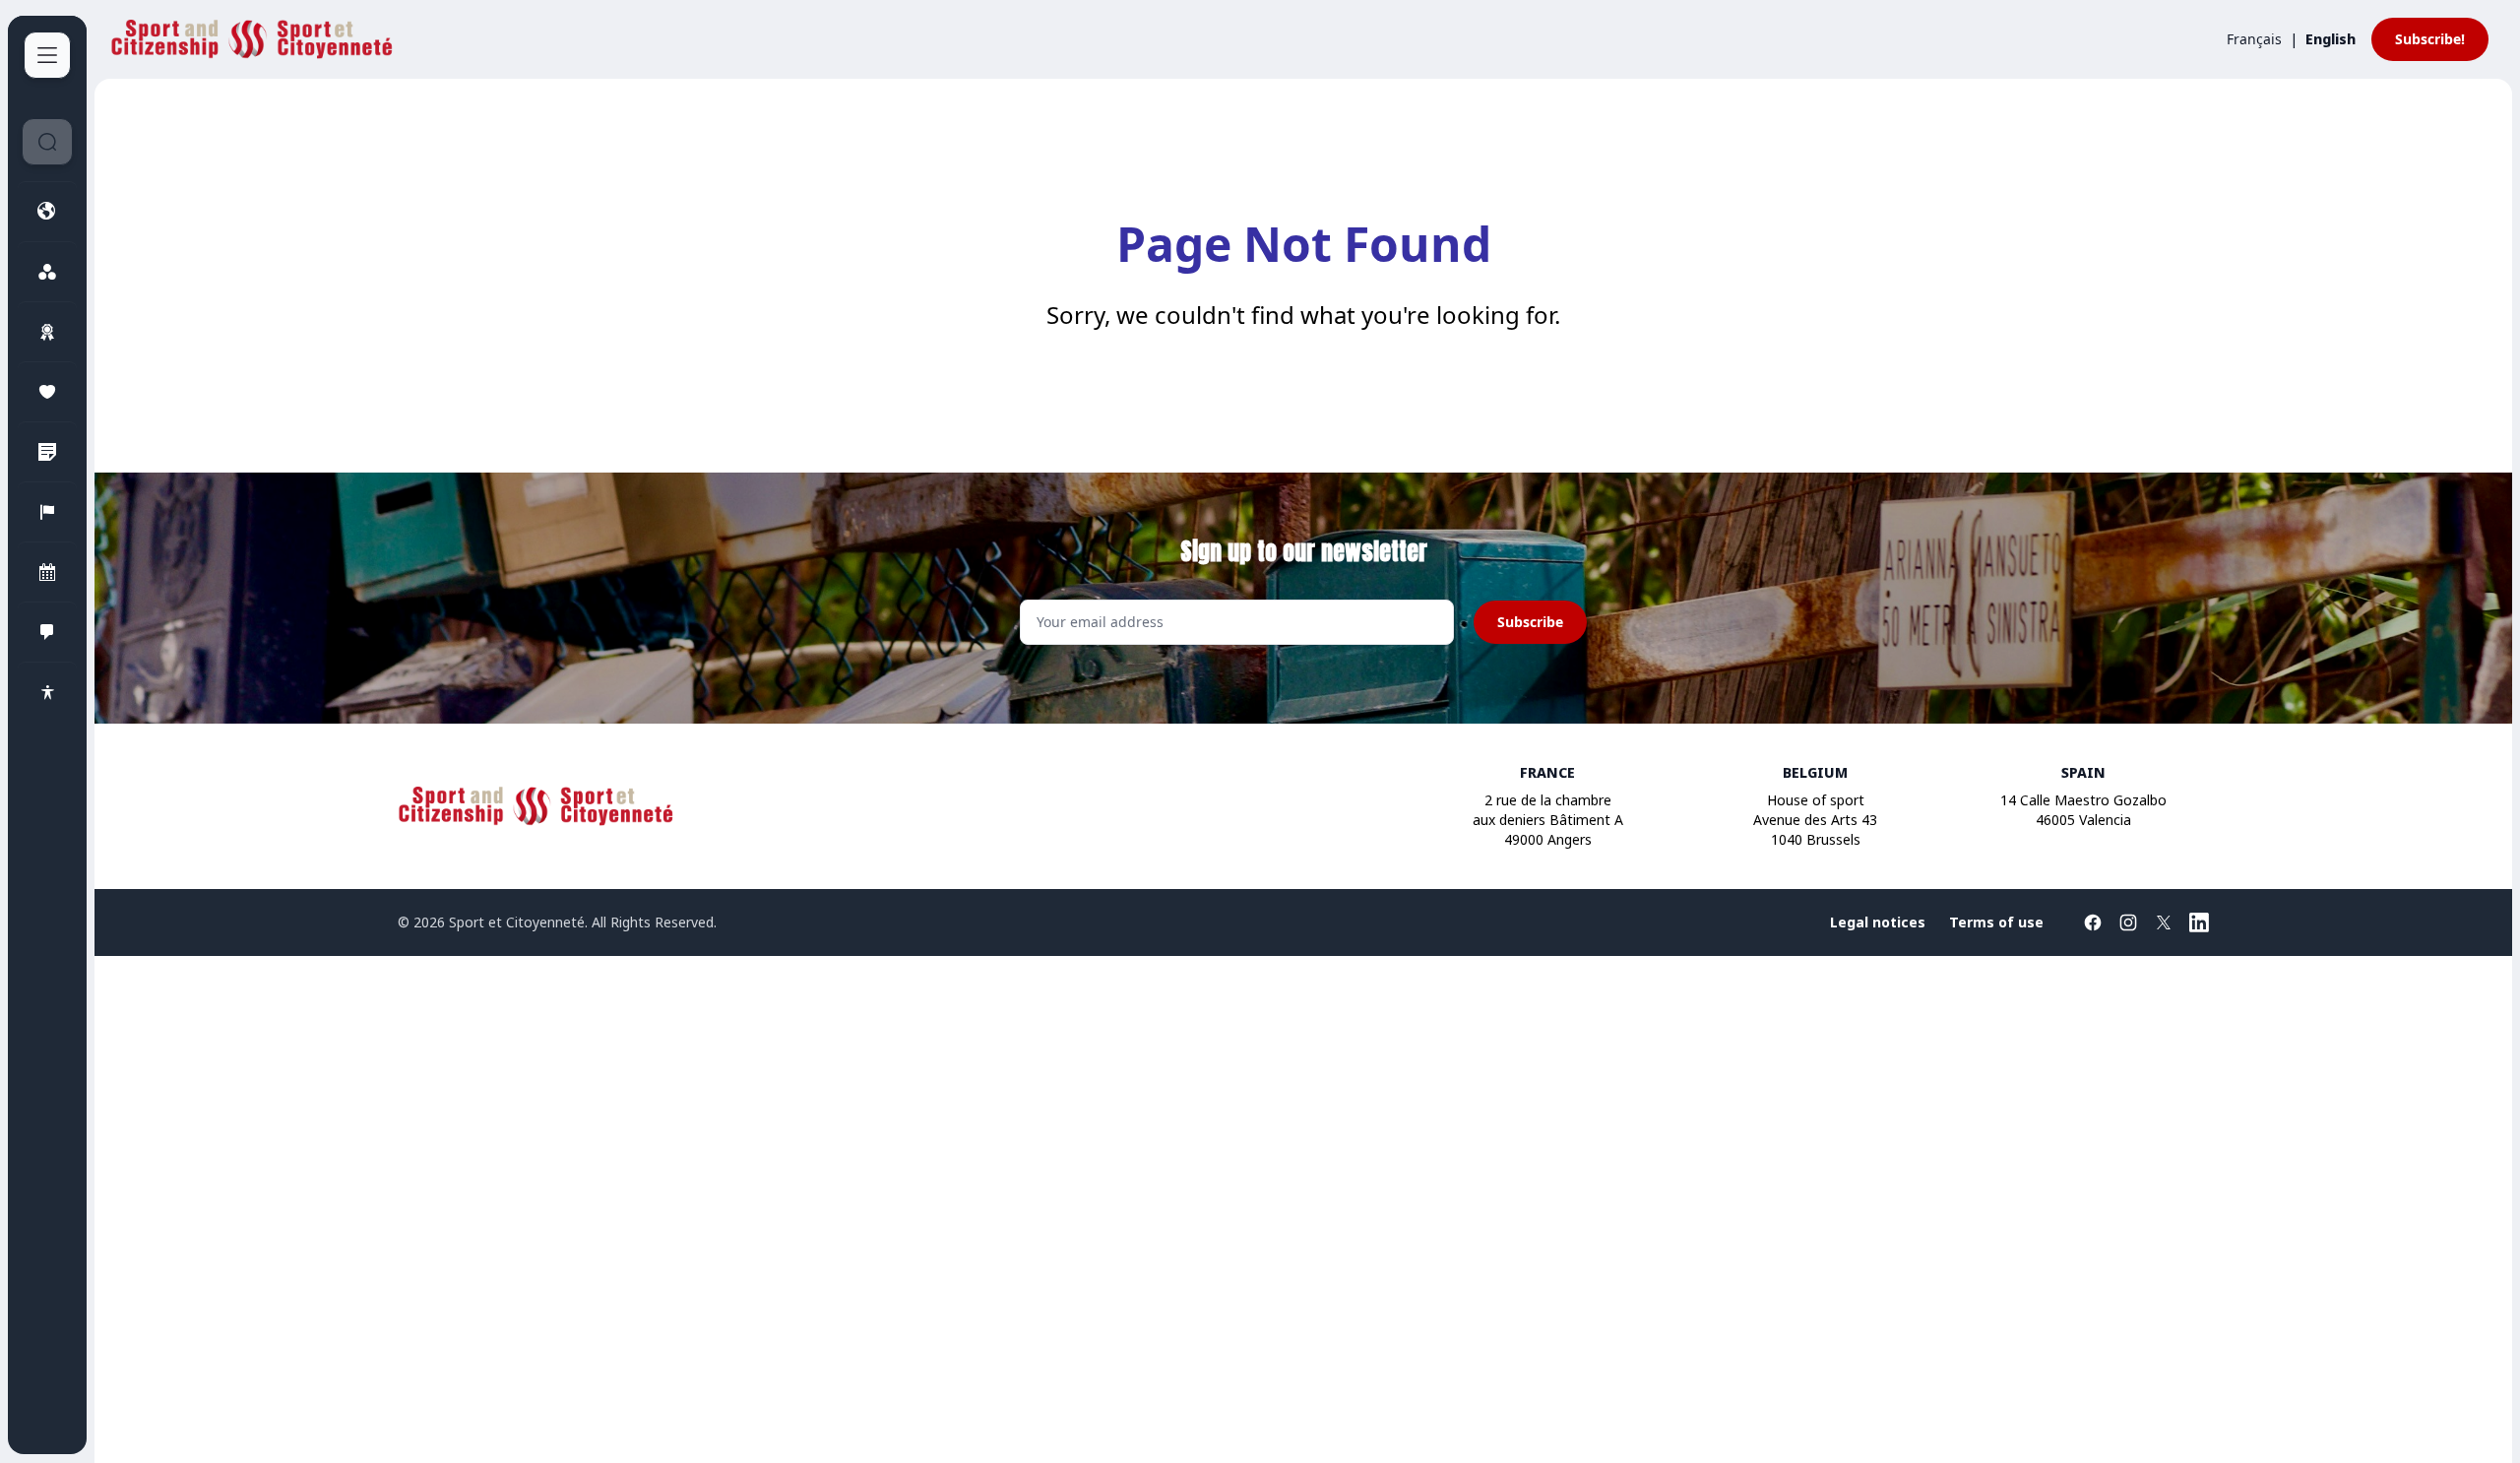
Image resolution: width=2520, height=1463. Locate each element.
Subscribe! (2430, 39)
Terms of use (1996, 922)
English (2331, 39)
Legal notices (1878, 922)
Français (2254, 39)
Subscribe (1530, 622)
